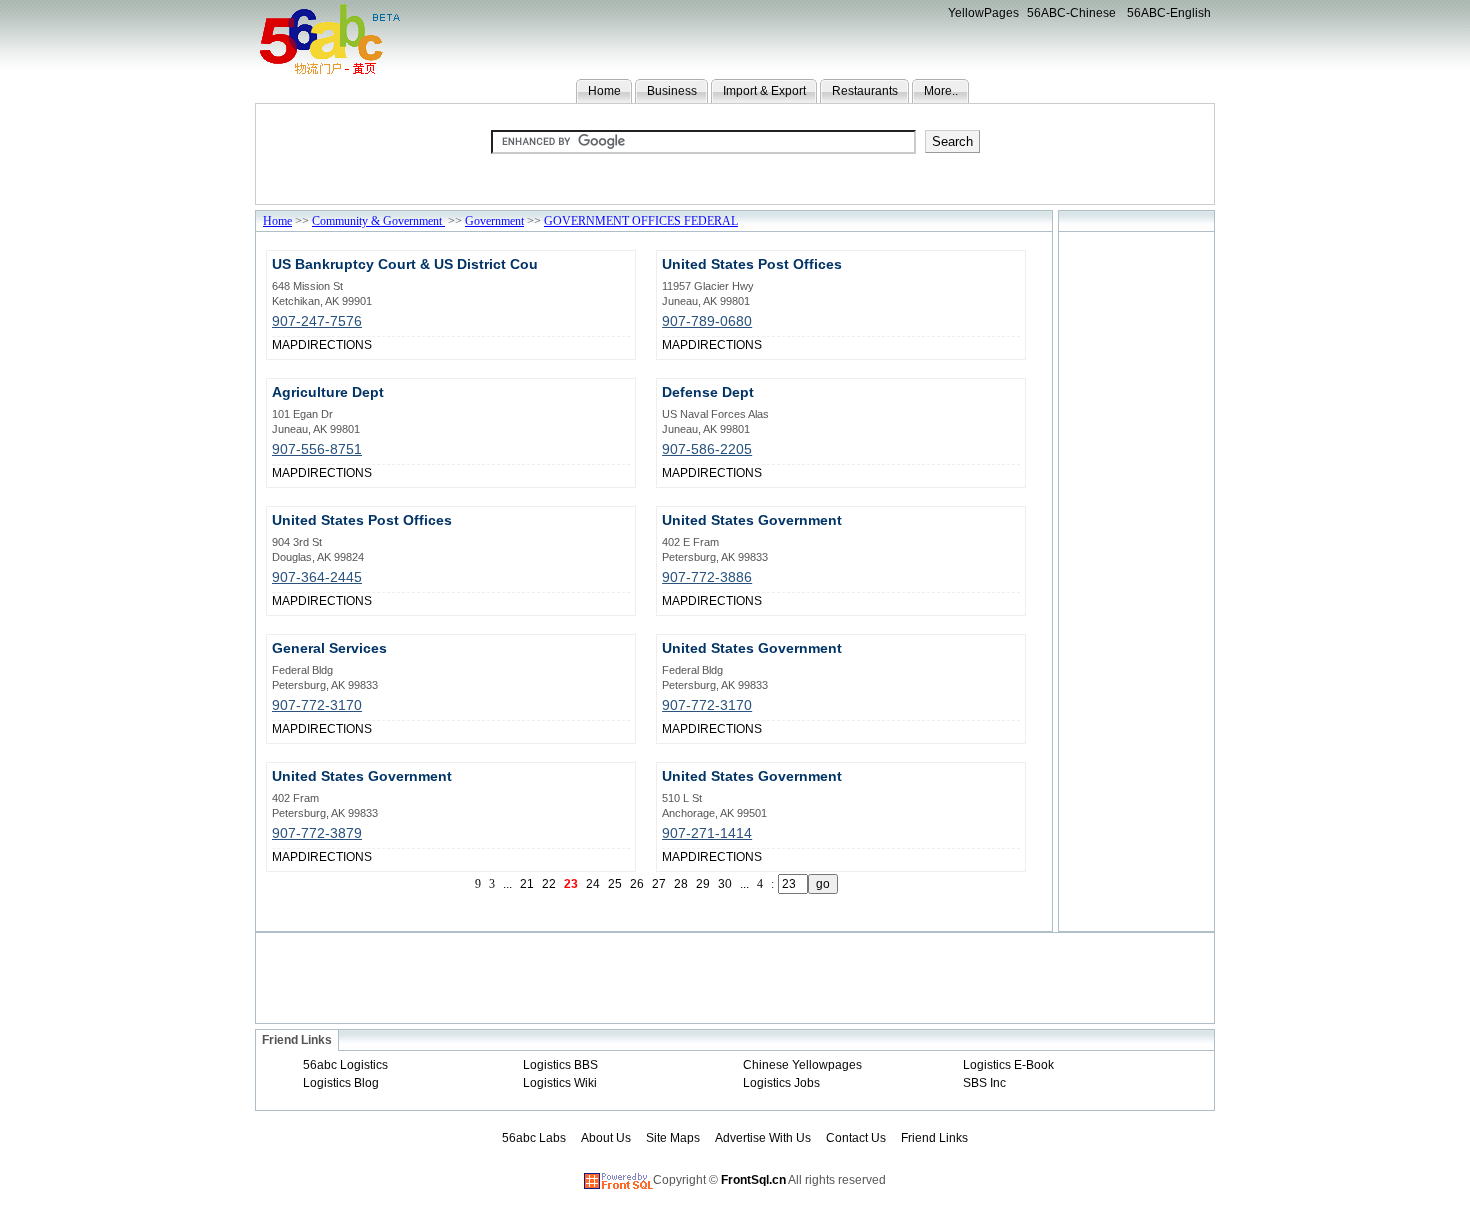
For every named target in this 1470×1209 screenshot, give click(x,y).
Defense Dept (708, 392)
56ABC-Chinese (1071, 13)
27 (659, 884)
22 (549, 884)
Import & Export (764, 91)
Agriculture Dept (328, 392)
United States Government (752, 520)
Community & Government (378, 221)
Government (494, 221)
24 (593, 884)
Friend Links (934, 1138)
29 (703, 884)
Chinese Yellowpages (802, 1065)
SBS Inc (984, 1083)
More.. (941, 91)
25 (615, 884)
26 (637, 884)
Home (604, 91)
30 (725, 884)
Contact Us (856, 1138)
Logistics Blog (341, 1083)
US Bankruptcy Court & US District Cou (405, 264)
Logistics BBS (560, 1065)
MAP (285, 345)
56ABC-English (1169, 13)
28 (681, 884)
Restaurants (865, 91)
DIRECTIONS (335, 345)
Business (672, 91)
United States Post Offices (752, 264)
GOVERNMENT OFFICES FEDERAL (641, 221)
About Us (606, 1138)
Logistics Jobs (781, 1083)
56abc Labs (534, 1138)
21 (527, 884)
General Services (329, 648)
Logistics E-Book (1008, 1065)
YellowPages (983, 13)
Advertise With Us (763, 1138)
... (507, 884)
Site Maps (673, 1138)
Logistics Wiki (560, 1083)
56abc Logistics (345, 1065)
